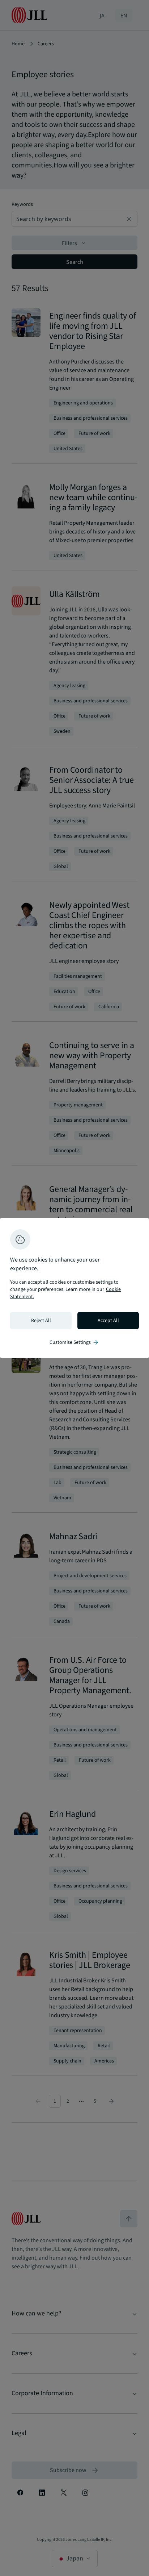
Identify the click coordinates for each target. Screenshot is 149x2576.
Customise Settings (74, 1342)
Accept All (108, 1321)
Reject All (41, 1321)
